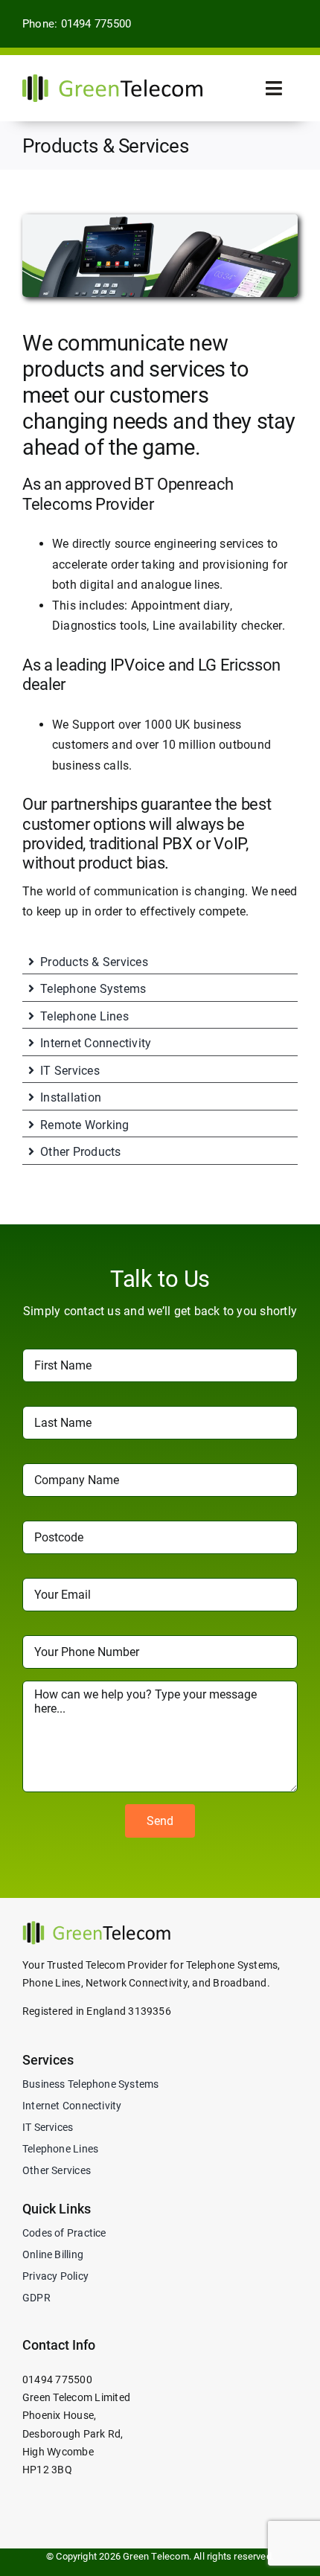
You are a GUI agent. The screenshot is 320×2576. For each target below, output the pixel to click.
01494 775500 (57, 2380)
